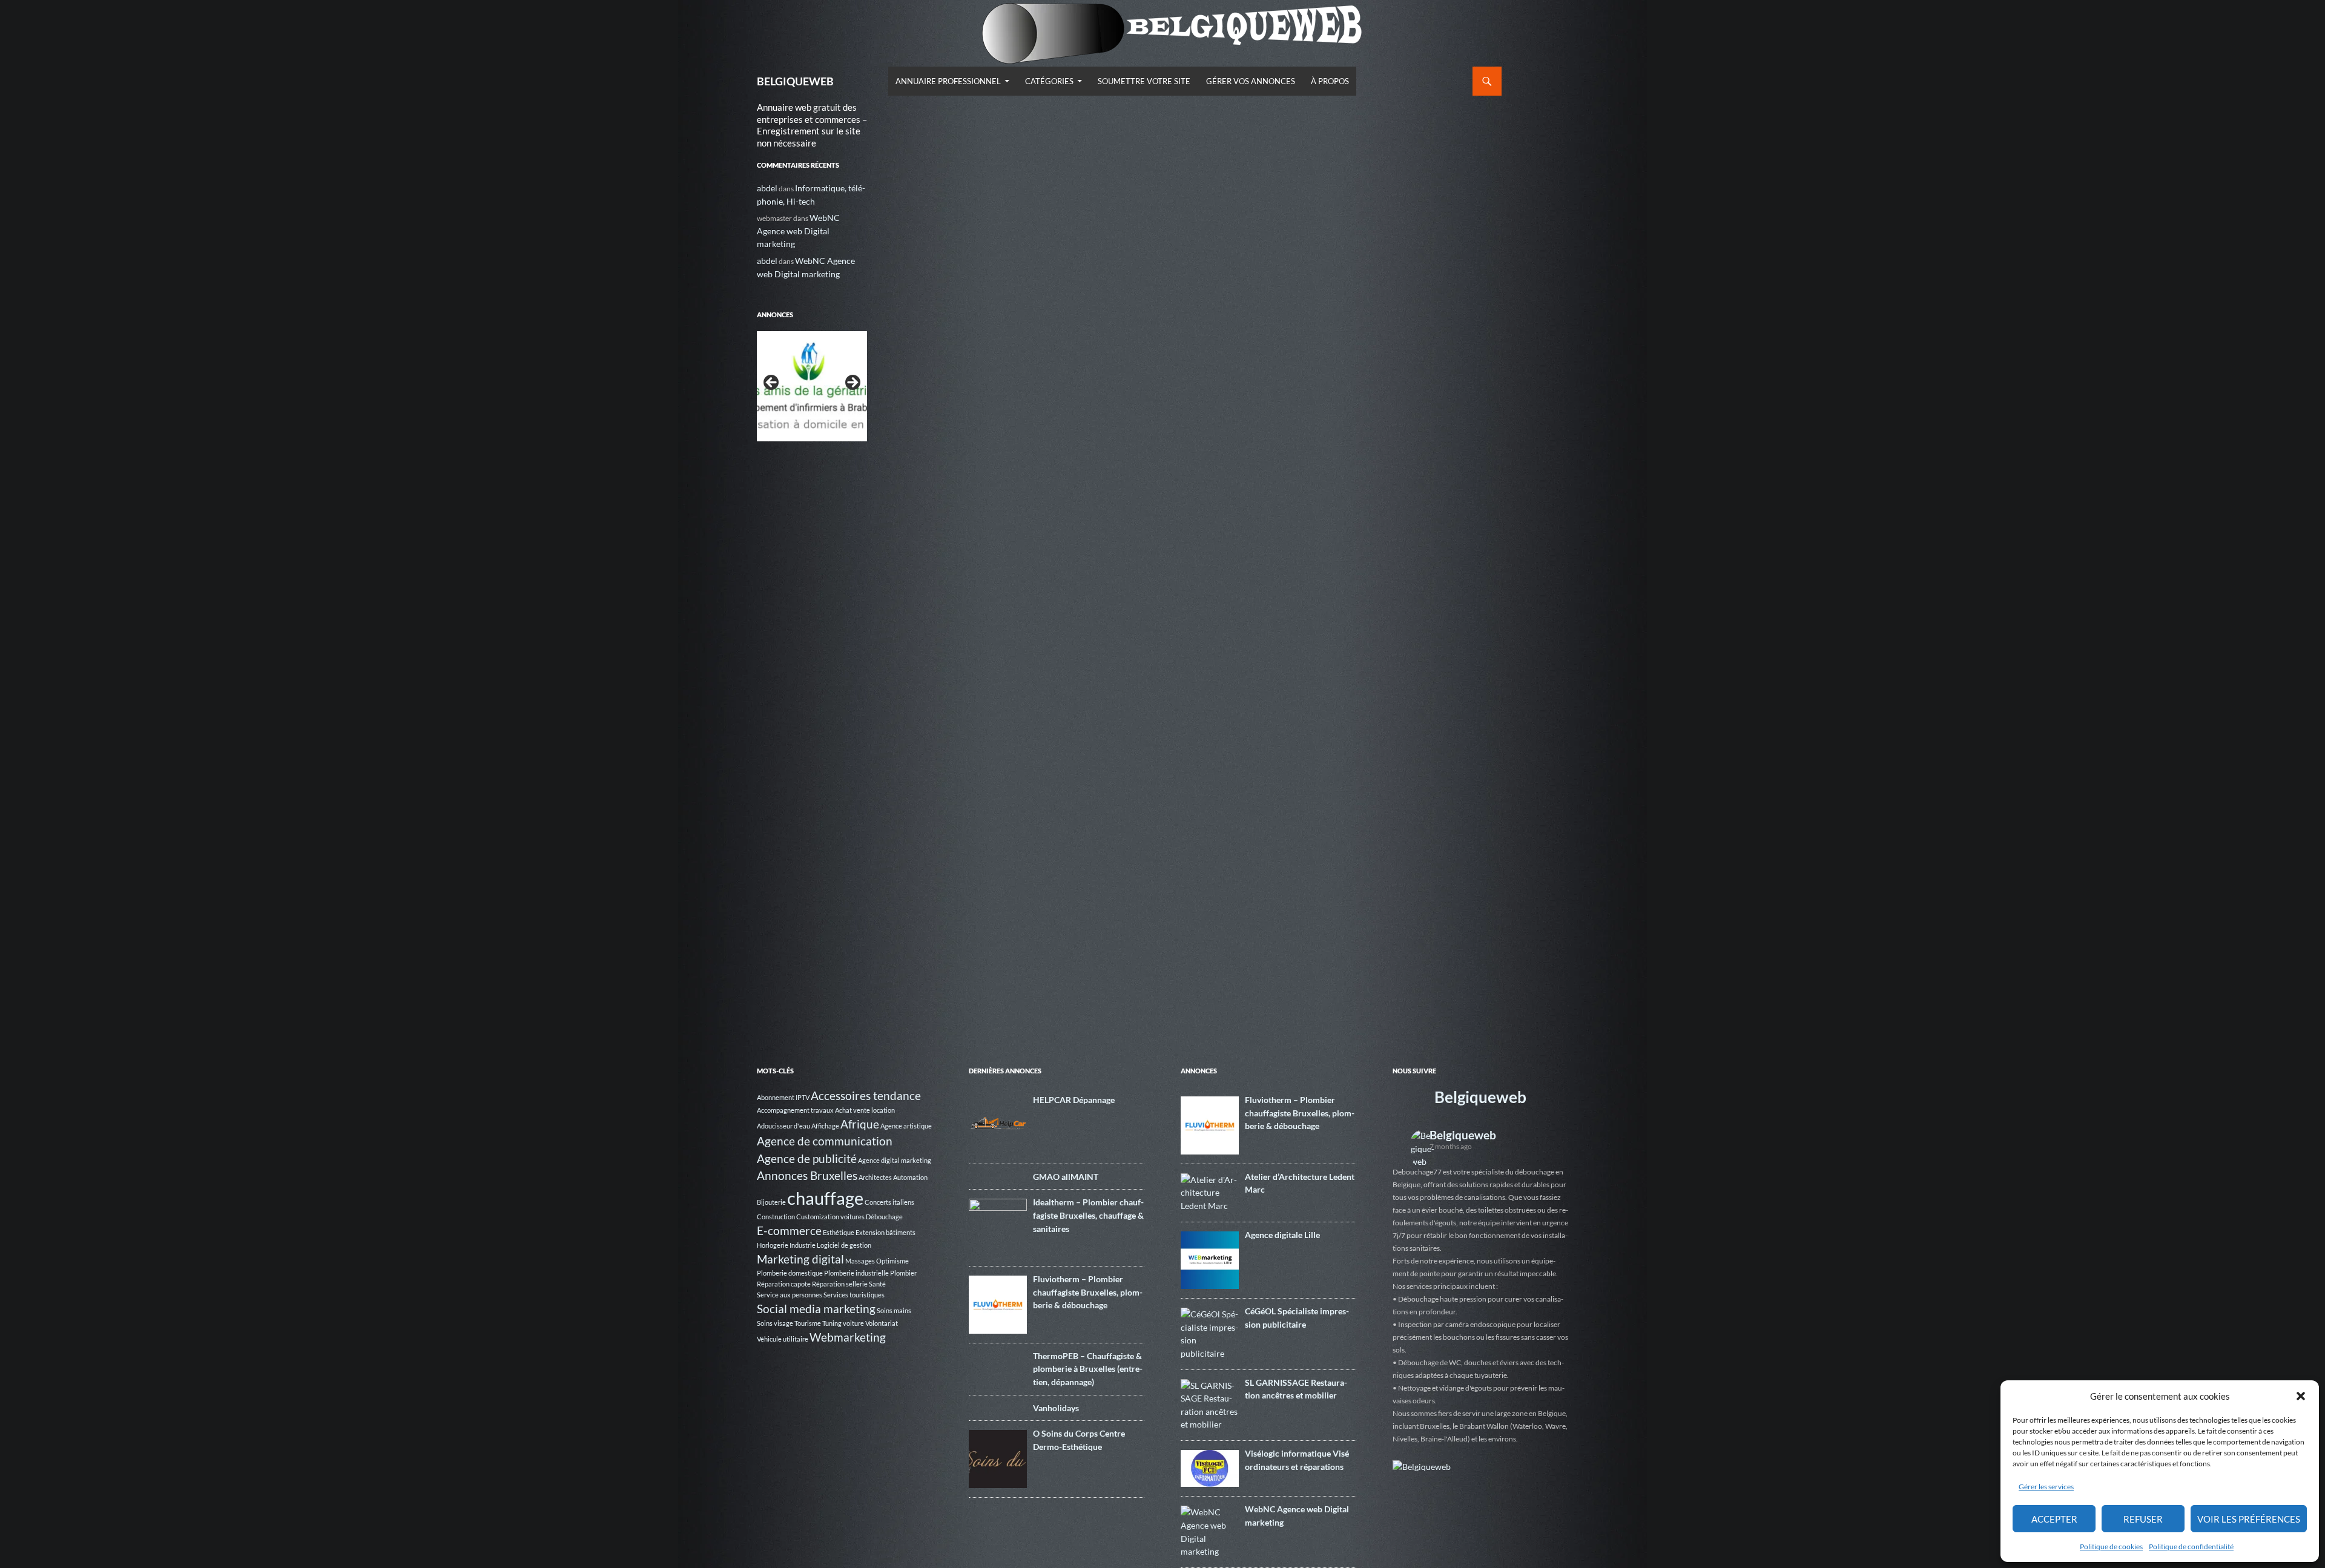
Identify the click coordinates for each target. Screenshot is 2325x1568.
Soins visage (775, 1323)
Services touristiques (854, 1295)
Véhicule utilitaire (783, 1339)
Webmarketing (848, 1337)
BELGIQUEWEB (795, 81)
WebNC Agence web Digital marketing (798, 231)
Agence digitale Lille (1282, 1235)
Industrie (803, 1245)
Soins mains (894, 1310)
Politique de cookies (2111, 1547)
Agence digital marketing (895, 1160)
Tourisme (808, 1323)
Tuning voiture (843, 1323)
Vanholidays (1056, 1408)
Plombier (903, 1273)
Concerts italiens (889, 1202)
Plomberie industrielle (856, 1273)
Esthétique (839, 1232)
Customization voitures (830, 1217)
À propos (1330, 81)
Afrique (860, 1124)
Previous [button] (772, 383)
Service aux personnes (790, 1295)
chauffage (825, 1198)
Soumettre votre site (1144, 81)
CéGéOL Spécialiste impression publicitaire (1297, 1318)
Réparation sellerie (840, 1284)
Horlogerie (773, 1245)
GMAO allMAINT (1066, 1177)
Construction (776, 1217)
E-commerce (789, 1230)
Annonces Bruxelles (807, 1175)
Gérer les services (2046, 1487)
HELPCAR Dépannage (1074, 1100)
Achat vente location (865, 1110)
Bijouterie (771, 1202)
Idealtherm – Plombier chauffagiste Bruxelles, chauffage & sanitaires (1088, 1215)
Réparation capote (784, 1284)
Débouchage (884, 1217)
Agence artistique (906, 1126)
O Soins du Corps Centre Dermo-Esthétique (1079, 1440)
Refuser (2143, 1519)
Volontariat (882, 1323)
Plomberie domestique (790, 1273)
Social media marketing (816, 1309)
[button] (2301, 1396)
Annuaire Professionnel (948, 81)
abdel (767, 188)
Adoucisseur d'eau (783, 1126)
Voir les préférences (2249, 1519)
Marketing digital (800, 1259)
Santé (877, 1284)
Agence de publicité (807, 1158)
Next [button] (852, 383)
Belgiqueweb (1480, 1097)
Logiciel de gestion (844, 1245)
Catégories (1049, 81)
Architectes (875, 1177)
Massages (860, 1261)
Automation (910, 1177)
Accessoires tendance (866, 1095)
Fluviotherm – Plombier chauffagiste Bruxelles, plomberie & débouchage (1088, 1292)
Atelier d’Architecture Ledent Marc (1300, 1183)
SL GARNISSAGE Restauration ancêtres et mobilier (1296, 1389)
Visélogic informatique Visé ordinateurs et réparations (1297, 1460)
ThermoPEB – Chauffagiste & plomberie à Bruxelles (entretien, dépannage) (1088, 1369)
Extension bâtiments (885, 1232)
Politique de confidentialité (2191, 1547)
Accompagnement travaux (795, 1110)
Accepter (2054, 1519)
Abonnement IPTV (783, 1097)
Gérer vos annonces (1251, 81)
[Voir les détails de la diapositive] (812, 386)
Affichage (825, 1126)
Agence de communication (825, 1141)
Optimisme (892, 1261)
